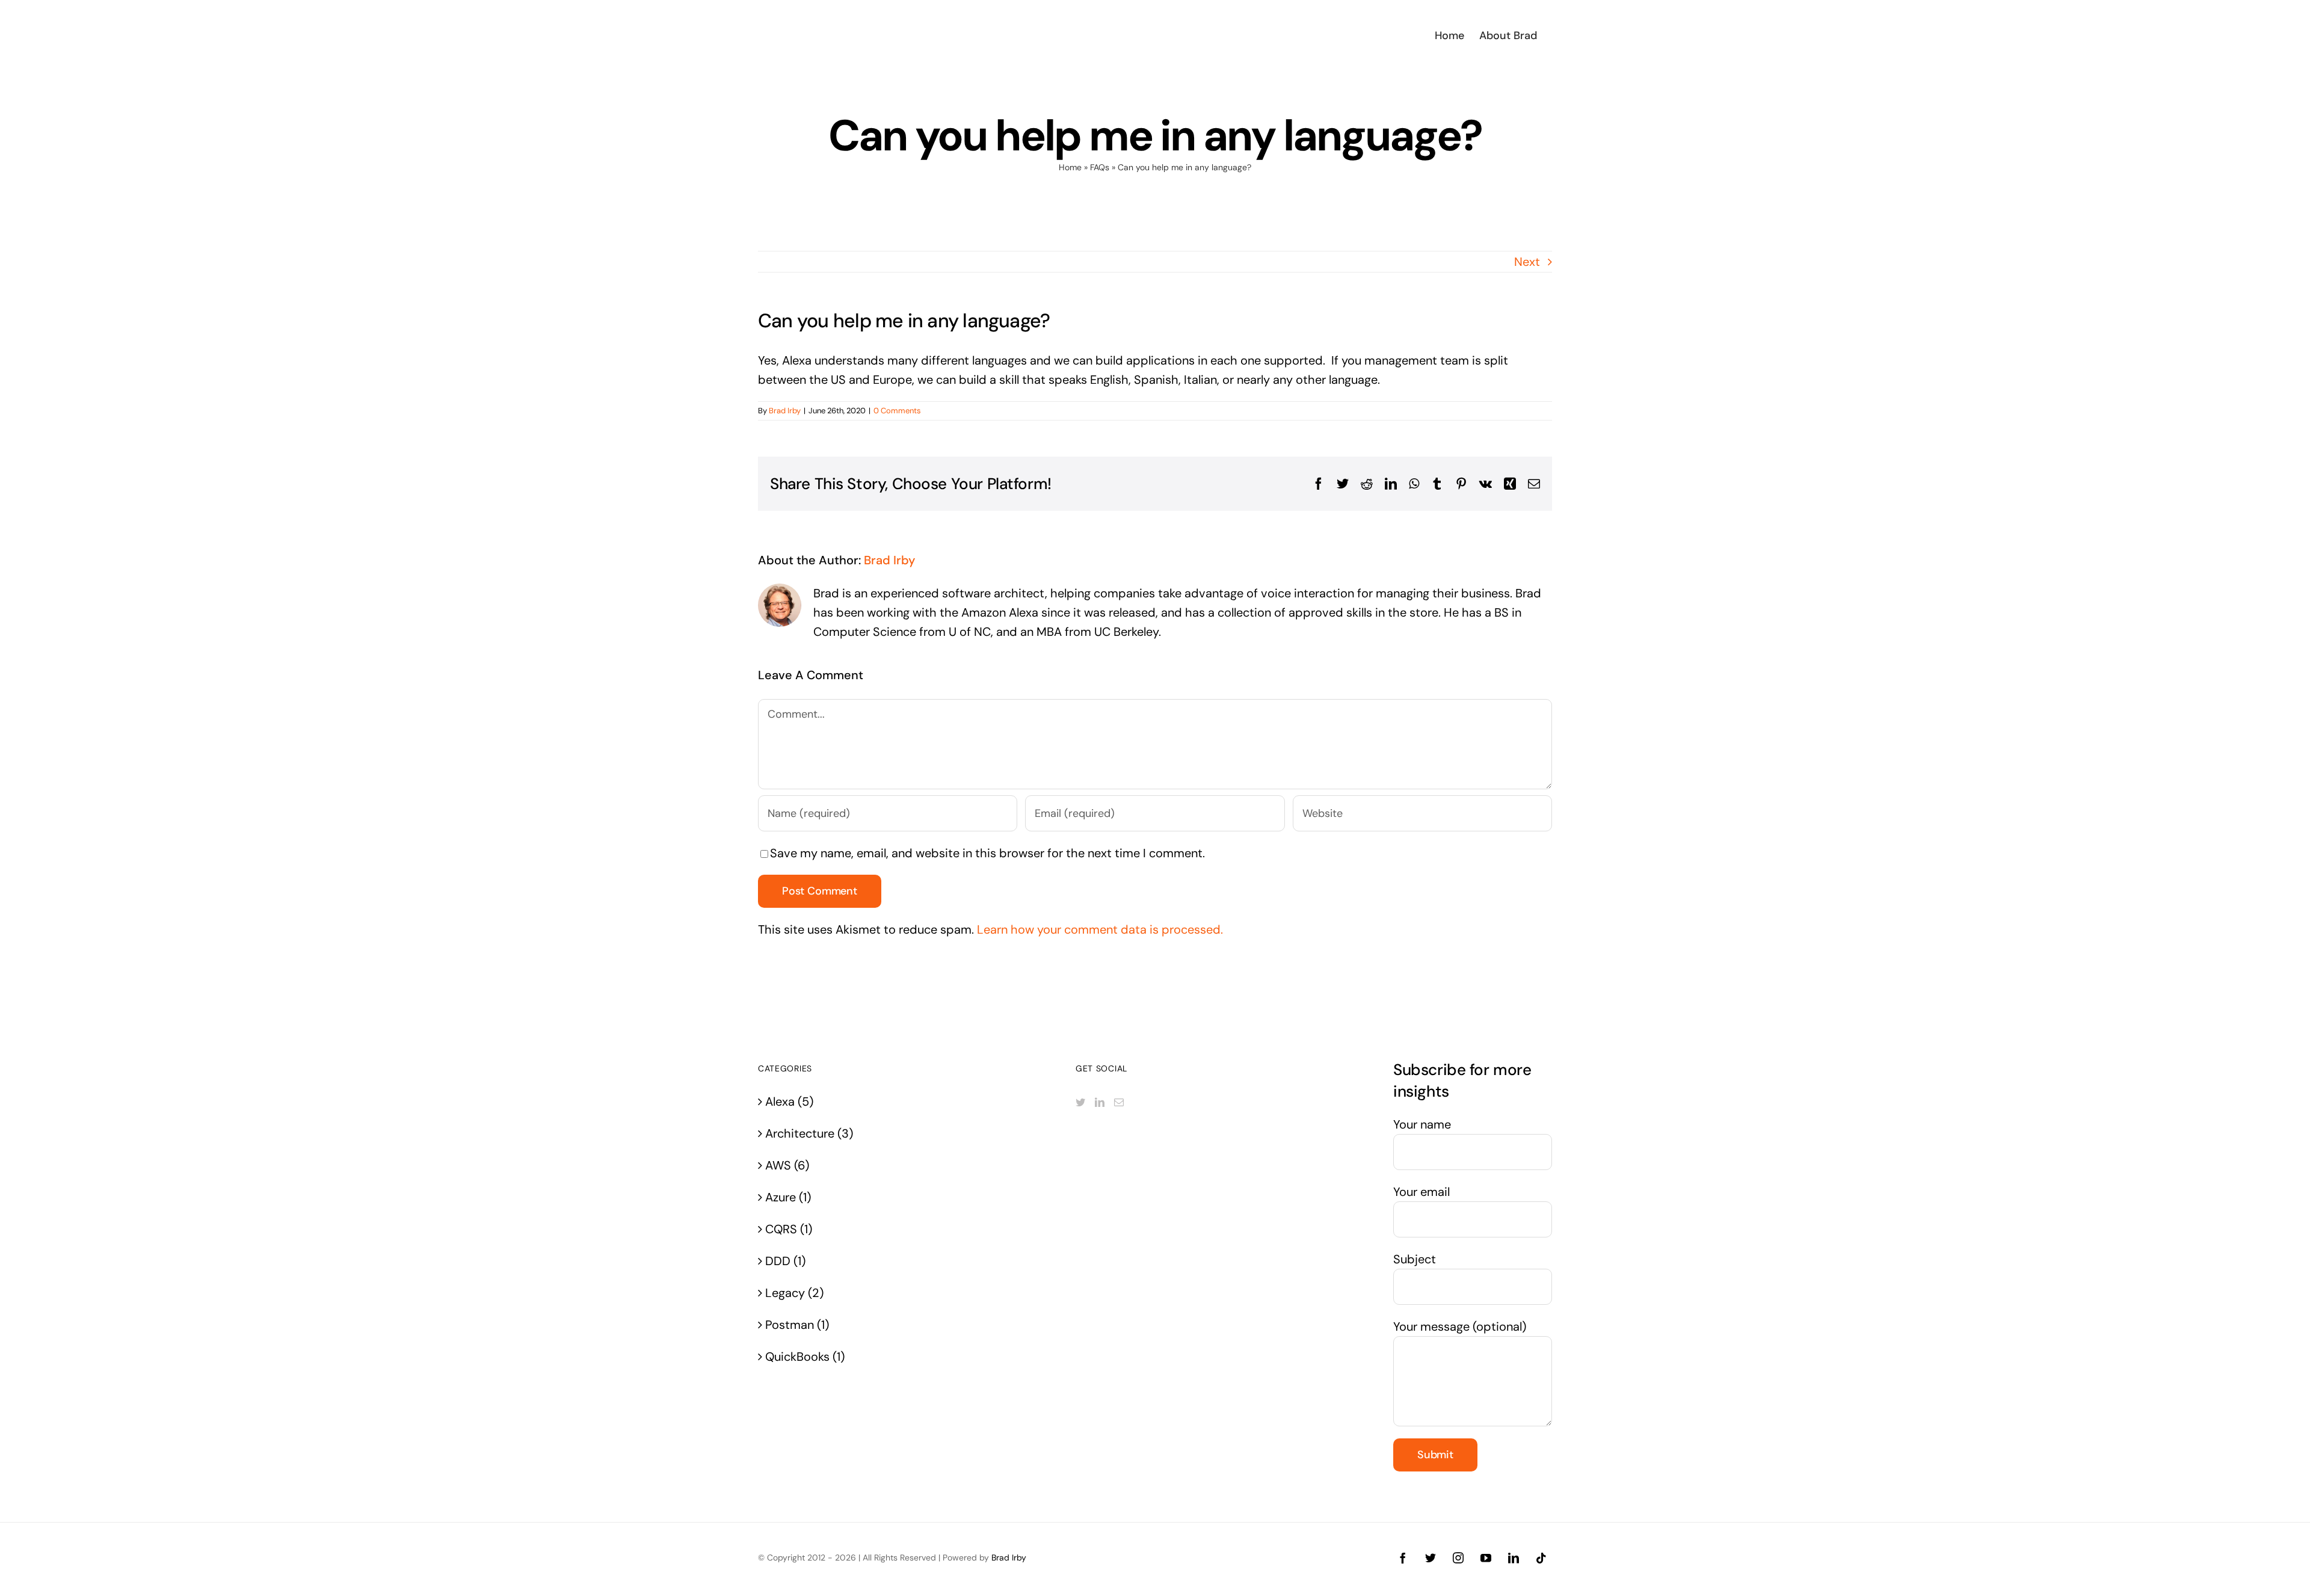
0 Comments (897, 411)
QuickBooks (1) (805, 1357)
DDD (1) (785, 1261)
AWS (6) (787, 1165)
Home (1070, 167)
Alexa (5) (789, 1101)
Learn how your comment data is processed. (1100, 929)
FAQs (1100, 167)
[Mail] (1119, 1102)
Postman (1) (797, 1325)
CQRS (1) (789, 1229)
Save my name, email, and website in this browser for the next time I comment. (987, 853)
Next (1527, 262)
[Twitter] (1080, 1102)
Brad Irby (785, 411)
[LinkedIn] (1100, 1102)
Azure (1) (788, 1197)
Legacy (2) (794, 1293)
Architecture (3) (809, 1133)
